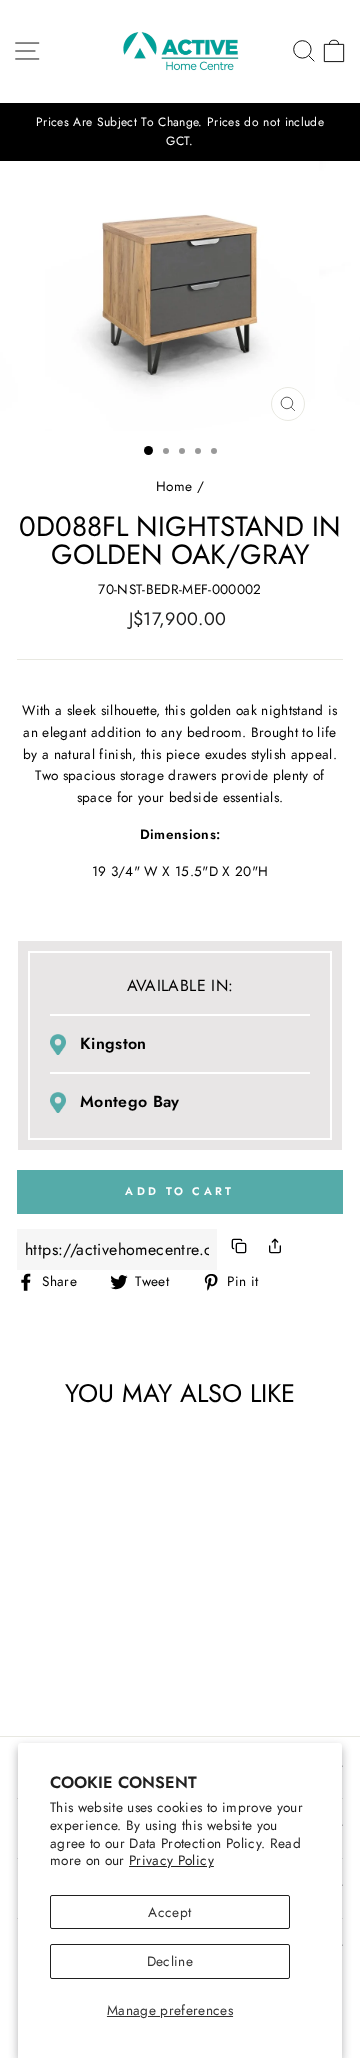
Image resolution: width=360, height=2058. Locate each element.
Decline (170, 1961)
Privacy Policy (171, 1860)
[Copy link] (239, 1249)
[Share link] (275, 1249)
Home (174, 486)
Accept (169, 1912)
